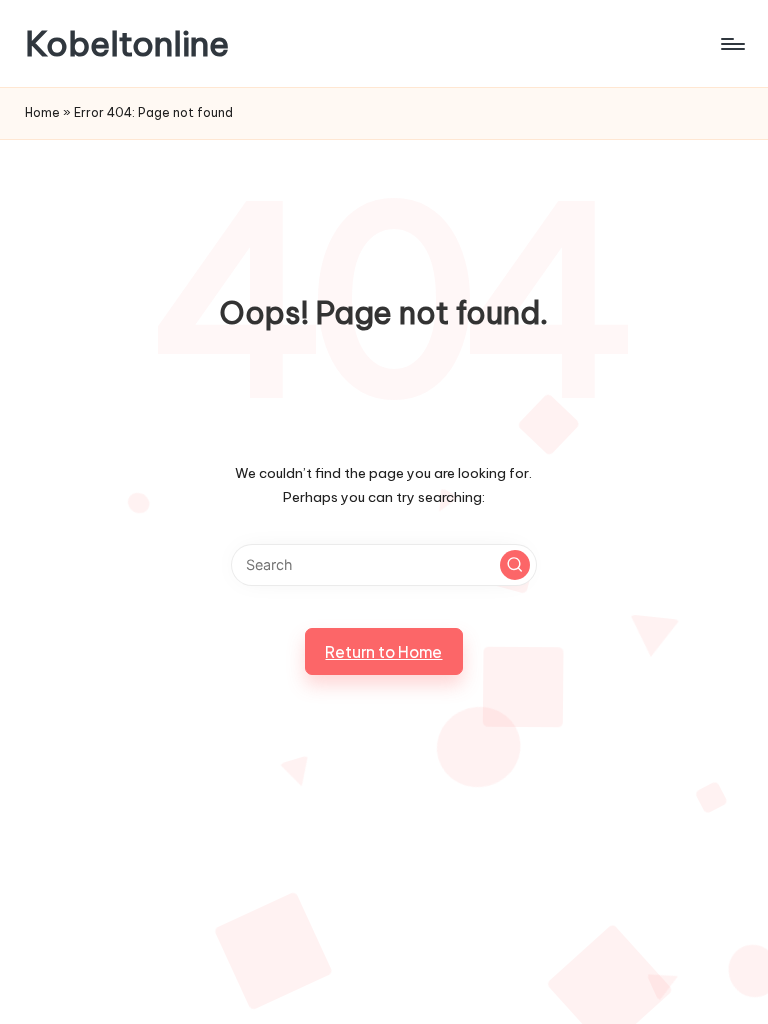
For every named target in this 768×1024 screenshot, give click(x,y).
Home (42, 112)
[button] (515, 565)
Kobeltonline (127, 43)
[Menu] (731, 44)
